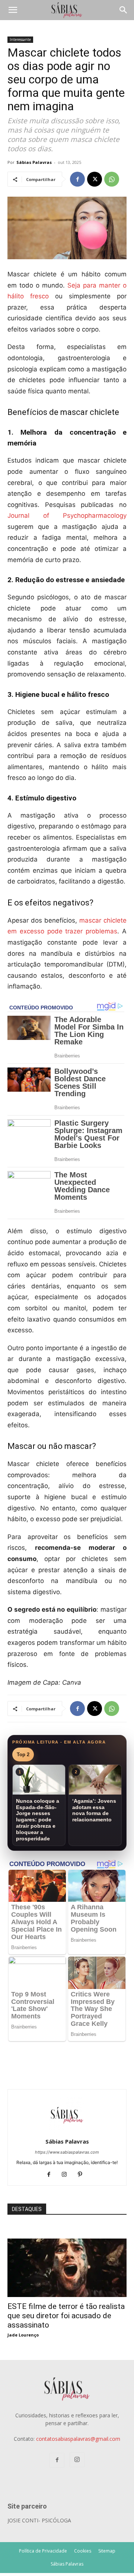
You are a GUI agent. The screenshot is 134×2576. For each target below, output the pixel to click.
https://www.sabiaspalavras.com (67, 2152)
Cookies (83, 2551)
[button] (13, 10)
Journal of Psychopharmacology (67, 515)
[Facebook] (77, 179)
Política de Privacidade (43, 2551)
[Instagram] (67, 2175)
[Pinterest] (83, 2175)
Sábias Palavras (34, 162)
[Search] (124, 10)
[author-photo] (67, 2131)
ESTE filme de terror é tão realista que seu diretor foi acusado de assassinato (66, 2316)
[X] (95, 179)
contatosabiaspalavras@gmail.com (78, 2439)
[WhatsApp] (112, 179)
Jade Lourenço (23, 2335)
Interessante (20, 39)
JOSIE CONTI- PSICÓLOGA (39, 2520)
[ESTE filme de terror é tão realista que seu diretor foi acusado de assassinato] (67, 2242)
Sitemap (107, 2551)
